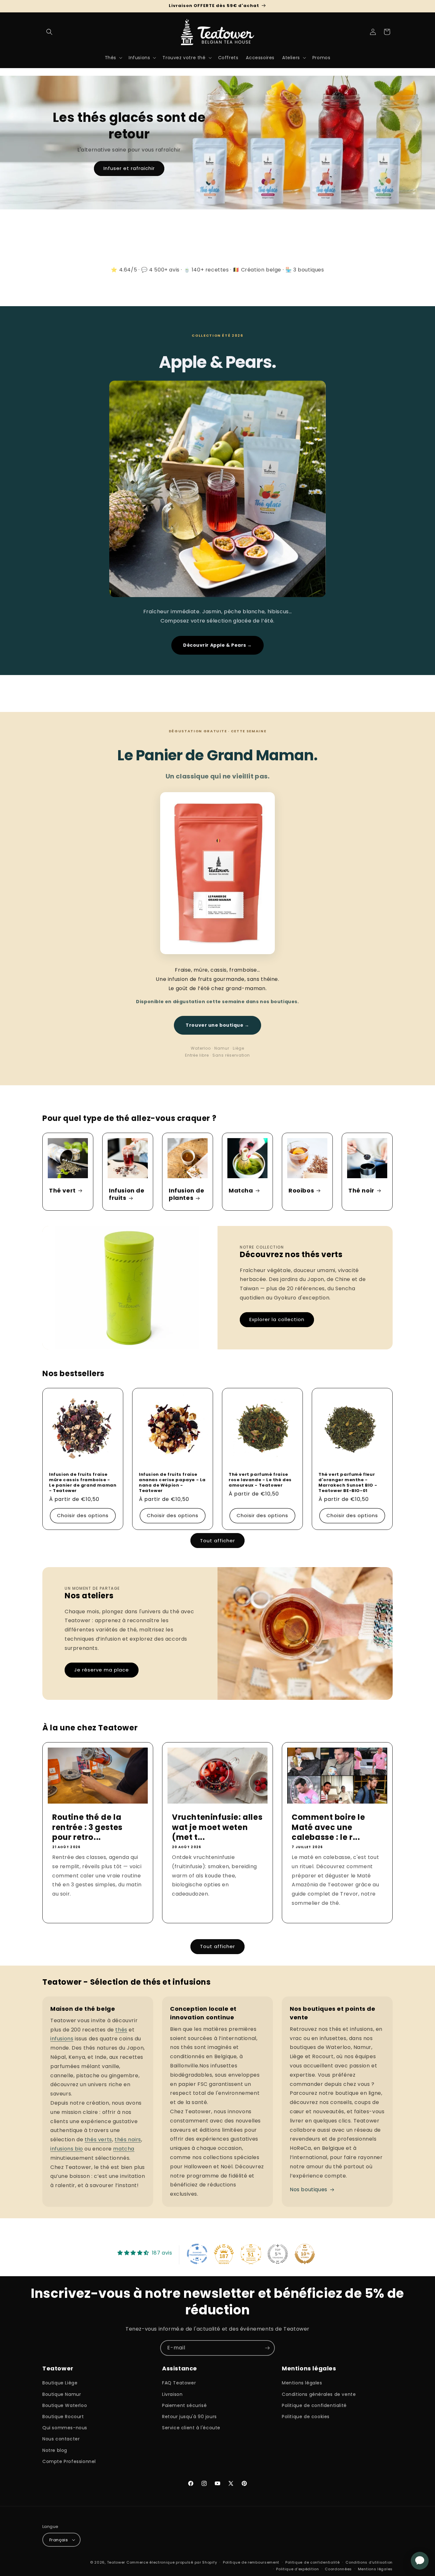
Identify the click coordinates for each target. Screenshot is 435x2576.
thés (121, 2030)
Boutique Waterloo (65, 2405)
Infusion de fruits (127, 1194)
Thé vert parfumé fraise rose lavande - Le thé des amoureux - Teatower (260, 1480)
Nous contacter (61, 2439)
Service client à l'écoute (191, 2428)
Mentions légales (302, 2383)
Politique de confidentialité (314, 2405)
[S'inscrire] (267, 2348)
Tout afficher (217, 1541)
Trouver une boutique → (217, 1025)
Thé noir (361, 1190)
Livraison (172, 2394)
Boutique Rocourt (63, 2417)
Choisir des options (83, 1516)
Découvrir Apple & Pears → (217, 645)
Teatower (116, 2562)
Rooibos (301, 1190)
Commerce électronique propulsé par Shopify (172, 2562)
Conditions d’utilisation (369, 2562)
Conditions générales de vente (319, 2394)
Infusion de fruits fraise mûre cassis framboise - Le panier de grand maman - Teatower (83, 1483)
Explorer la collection (277, 1319)
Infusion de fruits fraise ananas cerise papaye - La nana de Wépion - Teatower (172, 1483)
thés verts (98, 2140)
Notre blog (55, 2450)
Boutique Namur (62, 2394)
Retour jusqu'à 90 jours (189, 2417)
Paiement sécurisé (184, 2405)
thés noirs (128, 2140)
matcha (124, 2149)
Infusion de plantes (187, 1194)
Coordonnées (338, 2569)
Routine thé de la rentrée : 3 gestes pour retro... (87, 1827)
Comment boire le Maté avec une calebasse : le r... (328, 1827)
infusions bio (67, 2149)
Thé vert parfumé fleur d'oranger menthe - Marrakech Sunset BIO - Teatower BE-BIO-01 (348, 1483)
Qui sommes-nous (65, 2428)
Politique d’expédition (297, 2569)
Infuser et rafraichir (129, 168)
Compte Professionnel (69, 2461)
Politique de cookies (306, 2417)
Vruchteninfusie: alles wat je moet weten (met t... (217, 1827)
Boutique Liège (60, 2383)
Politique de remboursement (251, 2562)
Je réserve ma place (102, 1670)
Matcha (241, 1190)
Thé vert (62, 1190)
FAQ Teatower (179, 2383)
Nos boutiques (309, 2189)
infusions (62, 2039)
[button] (49, 32)
